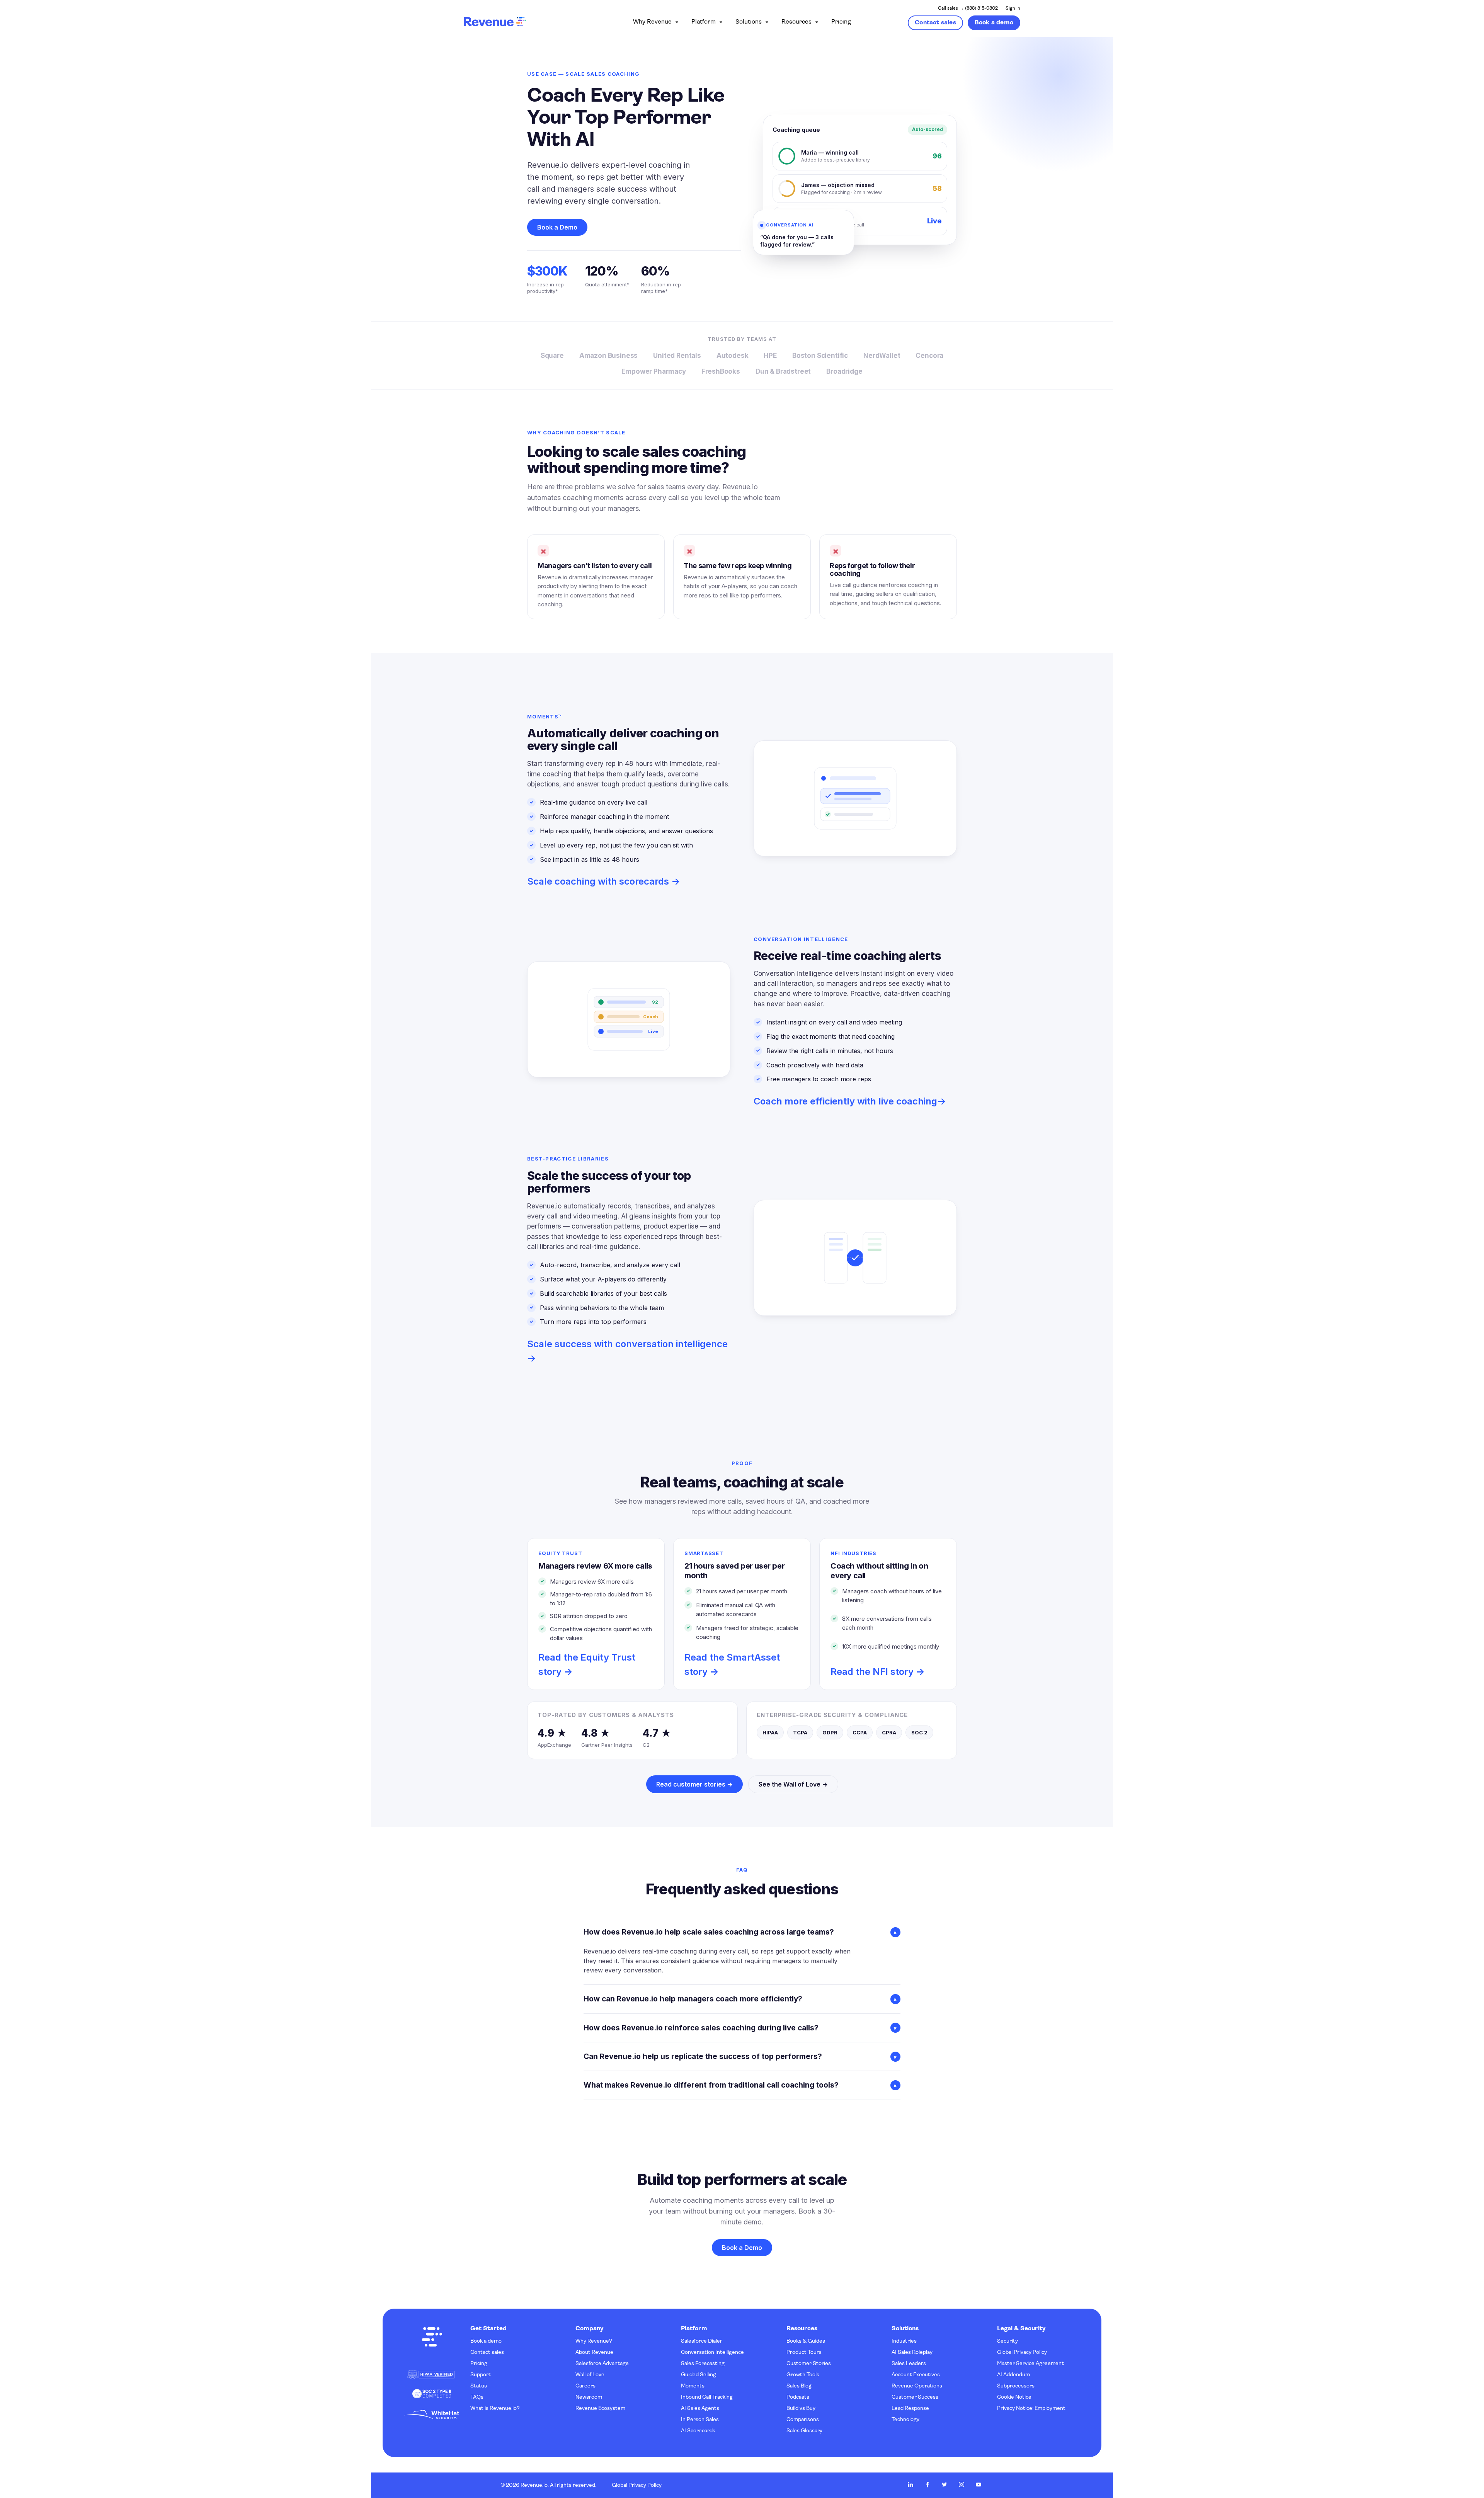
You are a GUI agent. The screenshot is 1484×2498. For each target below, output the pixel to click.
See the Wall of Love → (793, 1784)
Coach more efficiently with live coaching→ (850, 1101)
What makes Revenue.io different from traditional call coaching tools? (742, 2085)
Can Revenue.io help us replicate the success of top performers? (742, 2056)
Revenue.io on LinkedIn (910, 2484)
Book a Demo (557, 227)
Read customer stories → (694, 1784)
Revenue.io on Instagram (962, 2484)
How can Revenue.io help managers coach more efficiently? (742, 1999)
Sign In (1013, 9)
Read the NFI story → (878, 1672)
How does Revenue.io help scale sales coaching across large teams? (742, 1932)
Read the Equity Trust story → (587, 1664)
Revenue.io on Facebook (927, 2484)
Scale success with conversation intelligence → (627, 1351)
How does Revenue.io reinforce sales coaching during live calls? (742, 2028)
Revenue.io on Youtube (979, 2484)
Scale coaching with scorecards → (604, 881)
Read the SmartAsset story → (732, 1664)
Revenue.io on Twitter (945, 2484)
